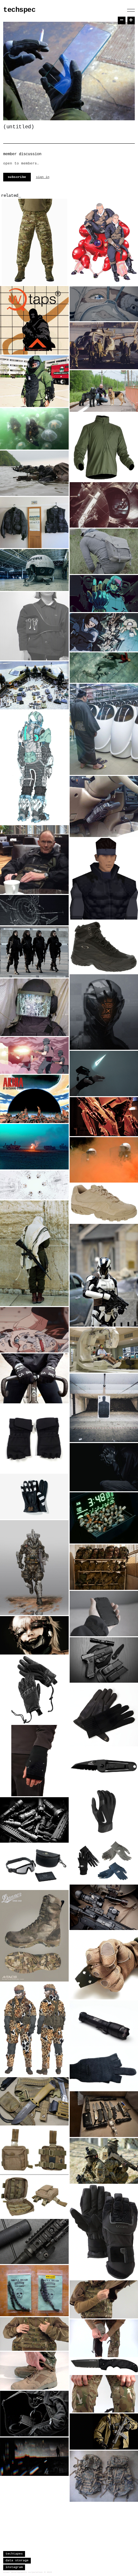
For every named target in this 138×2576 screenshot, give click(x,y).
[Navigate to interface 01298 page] (34, 910)
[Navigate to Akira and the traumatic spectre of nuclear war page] (34, 1099)
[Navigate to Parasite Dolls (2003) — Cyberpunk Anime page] (34, 1330)
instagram (14, 2567)
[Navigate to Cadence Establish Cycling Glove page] (34, 1378)
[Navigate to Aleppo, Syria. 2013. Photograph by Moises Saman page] (34, 1147)
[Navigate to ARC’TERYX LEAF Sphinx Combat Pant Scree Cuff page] (34, 2371)
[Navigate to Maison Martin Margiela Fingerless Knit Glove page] (34, 1761)
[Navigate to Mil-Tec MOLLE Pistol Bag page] (34, 2413)
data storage (17, 2560)
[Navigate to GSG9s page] (34, 685)
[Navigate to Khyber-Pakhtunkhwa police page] (34, 952)
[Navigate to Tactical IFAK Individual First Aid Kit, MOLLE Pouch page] (34, 2172)
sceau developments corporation (23, 2572)
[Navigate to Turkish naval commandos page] (34, 473)
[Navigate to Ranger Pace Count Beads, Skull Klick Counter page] (34, 2291)
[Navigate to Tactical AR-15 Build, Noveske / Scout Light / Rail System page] (34, 2241)
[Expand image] (59, 275)
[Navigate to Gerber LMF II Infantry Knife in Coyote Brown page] (34, 2101)
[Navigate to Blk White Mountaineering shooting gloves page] (34, 1439)
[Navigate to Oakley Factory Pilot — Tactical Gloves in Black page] (34, 1690)
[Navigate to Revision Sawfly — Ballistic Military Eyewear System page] (34, 1866)
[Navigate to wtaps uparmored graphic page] (34, 320)
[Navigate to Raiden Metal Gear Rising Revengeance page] (34, 1635)
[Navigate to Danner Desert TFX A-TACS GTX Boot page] (34, 1936)
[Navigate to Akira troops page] (34, 1055)
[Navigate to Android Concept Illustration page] (34, 1568)
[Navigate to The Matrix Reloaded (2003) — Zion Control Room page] (34, 1185)
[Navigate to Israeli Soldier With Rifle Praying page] (34, 1253)
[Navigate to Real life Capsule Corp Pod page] (34, 570)
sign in (43, 177)
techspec (19, 10)
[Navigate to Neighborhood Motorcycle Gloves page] (34, 1496)
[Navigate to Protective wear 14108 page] (34, 381)
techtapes (14, 2554)
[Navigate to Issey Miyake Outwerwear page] (34, 522)
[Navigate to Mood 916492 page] (34, 1007)
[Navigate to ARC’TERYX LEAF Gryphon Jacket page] (34, 2334)
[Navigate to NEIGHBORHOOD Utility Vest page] (34, 626)
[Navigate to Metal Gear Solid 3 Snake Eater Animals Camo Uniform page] (34, 2029)
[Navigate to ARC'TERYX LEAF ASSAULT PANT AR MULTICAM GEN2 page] (34, 242)
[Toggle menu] (131, 10)
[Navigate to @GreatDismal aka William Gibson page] (34, 860)
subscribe (17, 177)
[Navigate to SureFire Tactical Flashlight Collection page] (34, 1820)
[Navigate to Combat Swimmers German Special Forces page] (34, 429)
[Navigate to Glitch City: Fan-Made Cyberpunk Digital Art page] (34, 2457)
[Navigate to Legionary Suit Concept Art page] (34, 767)
